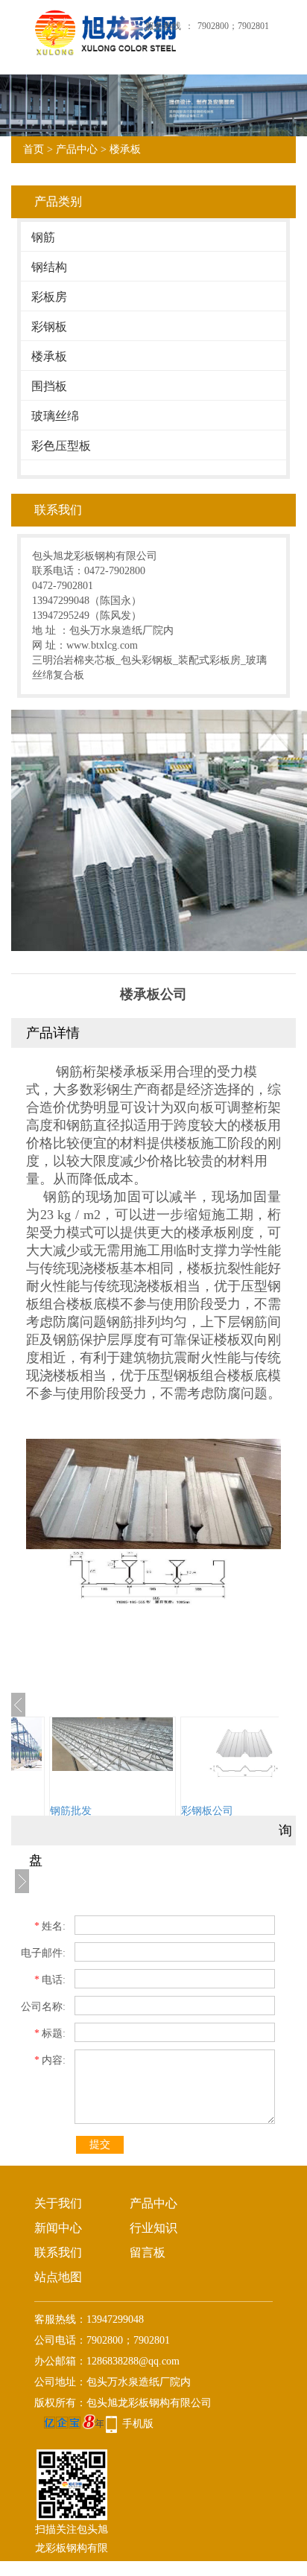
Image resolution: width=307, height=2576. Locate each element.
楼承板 (125, 149)
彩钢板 (49, 327)
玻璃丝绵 (55, 416)
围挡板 (49, 386)
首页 (34, 149)
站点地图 (58, 2277)
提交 (100, 2144)
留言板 (148, 2252)
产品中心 (77, 149)
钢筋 (43, 237)
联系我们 (58, 2252)
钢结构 (49, 267)
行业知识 (153, 2228)
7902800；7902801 (233, 26)
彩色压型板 (61, 446)
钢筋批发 (71, 1811)
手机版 (138, 2424)
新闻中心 (58, 2228)
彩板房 (49, 297)
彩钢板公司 (207, 1811)
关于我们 (58, 2203)
